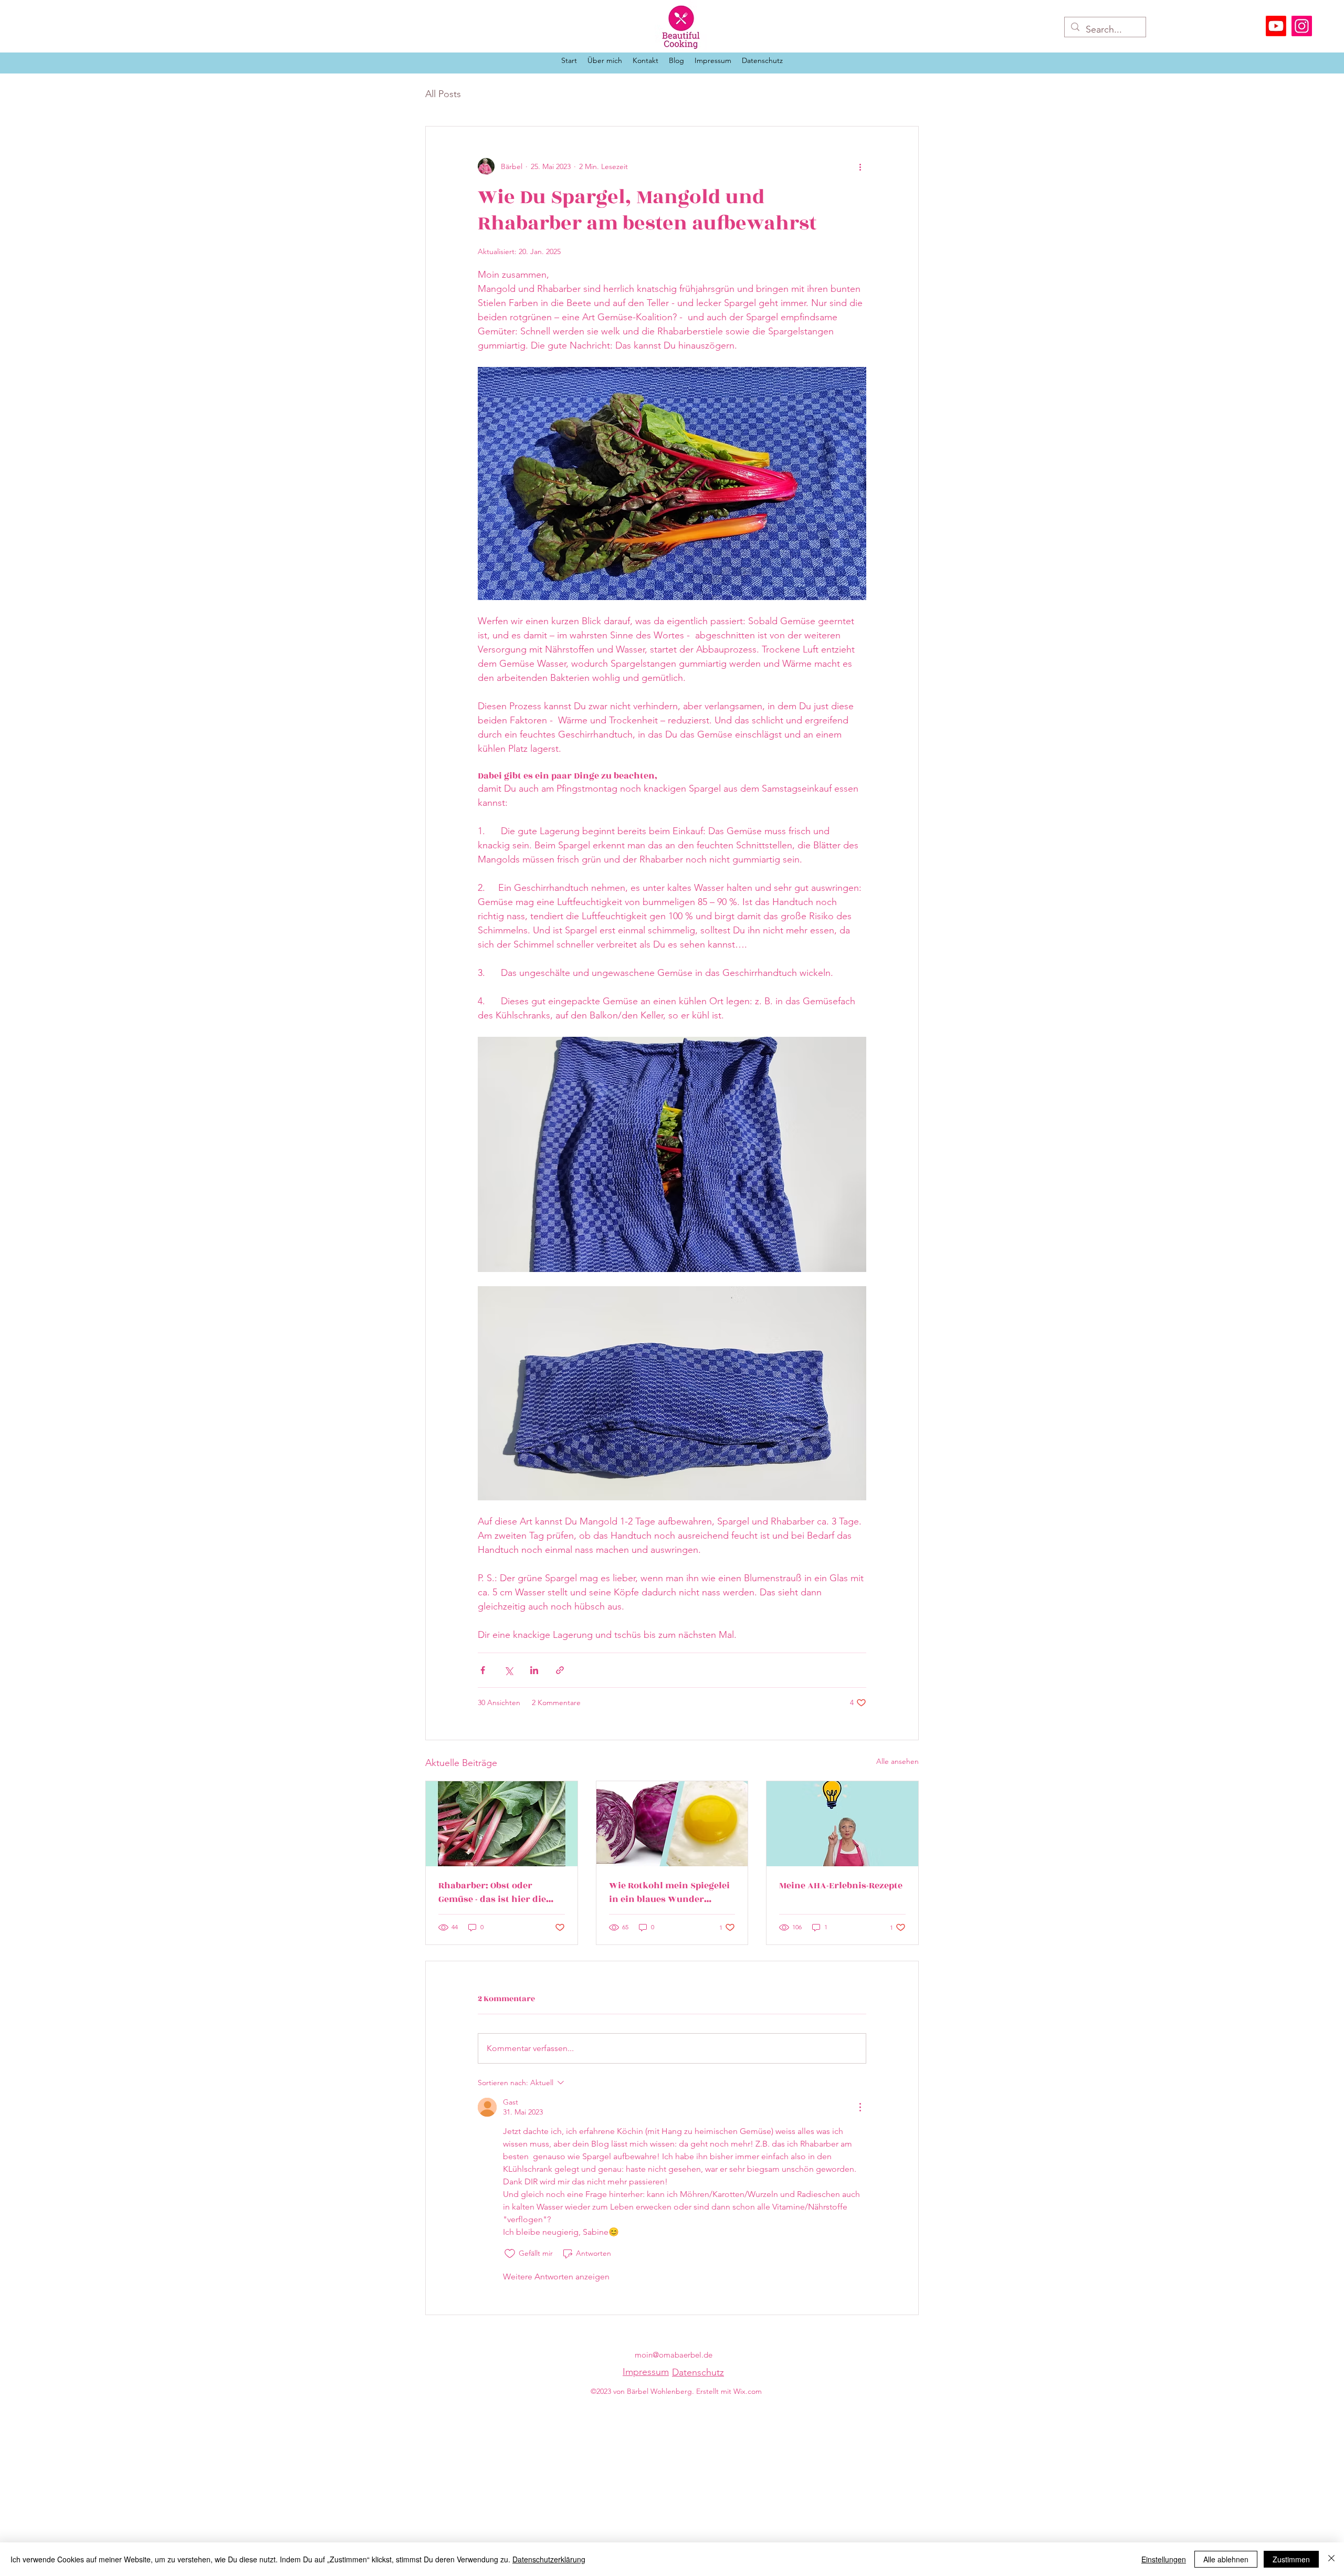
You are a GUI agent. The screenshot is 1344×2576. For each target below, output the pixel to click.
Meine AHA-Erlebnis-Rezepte (841, 1886)
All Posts (443, 94)
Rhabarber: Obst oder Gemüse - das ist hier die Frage (492, 1892)
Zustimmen (1291, 2559)
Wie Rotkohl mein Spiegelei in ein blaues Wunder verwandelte (669, 1892)
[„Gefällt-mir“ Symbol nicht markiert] (510, 2254)
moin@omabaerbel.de (674, 2355)
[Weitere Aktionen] (860, 166)
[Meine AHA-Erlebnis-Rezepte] (842, 1824)
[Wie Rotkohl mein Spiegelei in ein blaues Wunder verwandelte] (672, 1824)
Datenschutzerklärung (549, 2559)
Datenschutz (698, 2372)
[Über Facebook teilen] (483, 1670)
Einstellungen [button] (1164, 2559)
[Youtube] (1276, 26)
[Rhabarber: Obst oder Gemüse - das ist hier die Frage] (502, 1824)
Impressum (646, 2372)
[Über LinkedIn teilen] (534, 1670)
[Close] (1331, 2559)
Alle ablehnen (1226, 2559)
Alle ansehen (897, 1761)
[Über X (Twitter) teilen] (508, 1670)
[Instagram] (1302, 26)
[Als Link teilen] (560, 1670)
